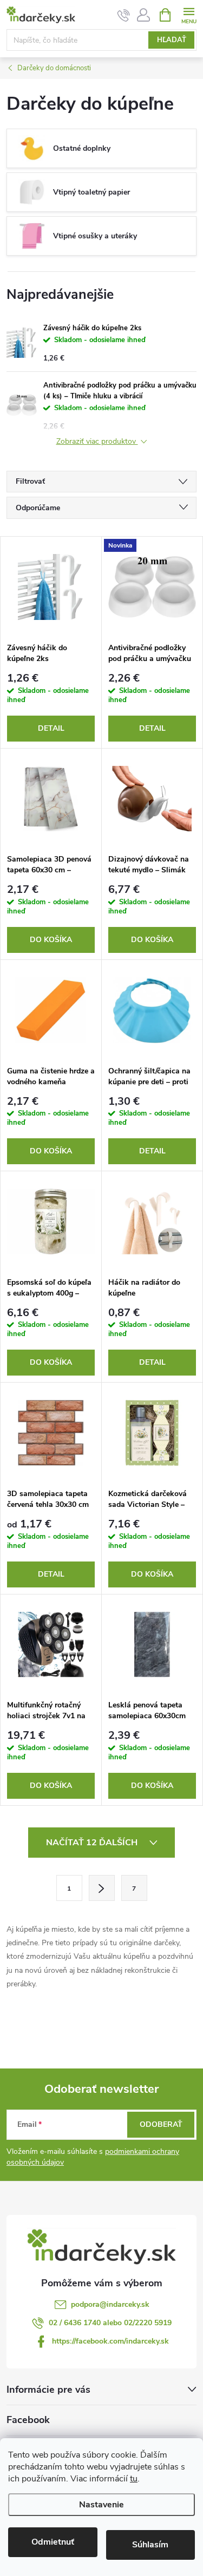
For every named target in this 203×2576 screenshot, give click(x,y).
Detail (51, 728)
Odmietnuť (53, 2542)
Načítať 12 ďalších (93, 1843)
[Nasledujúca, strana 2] (102, 1888)
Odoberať (161, 2124)
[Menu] (189, 14)
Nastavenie (101, 2505)
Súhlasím (150, 2545)
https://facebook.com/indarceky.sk (110, 2341)
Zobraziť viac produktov (97, 442)
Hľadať (172, 40)
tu (134, 2479)
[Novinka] (152, 587)
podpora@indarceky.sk (110, 2304)
